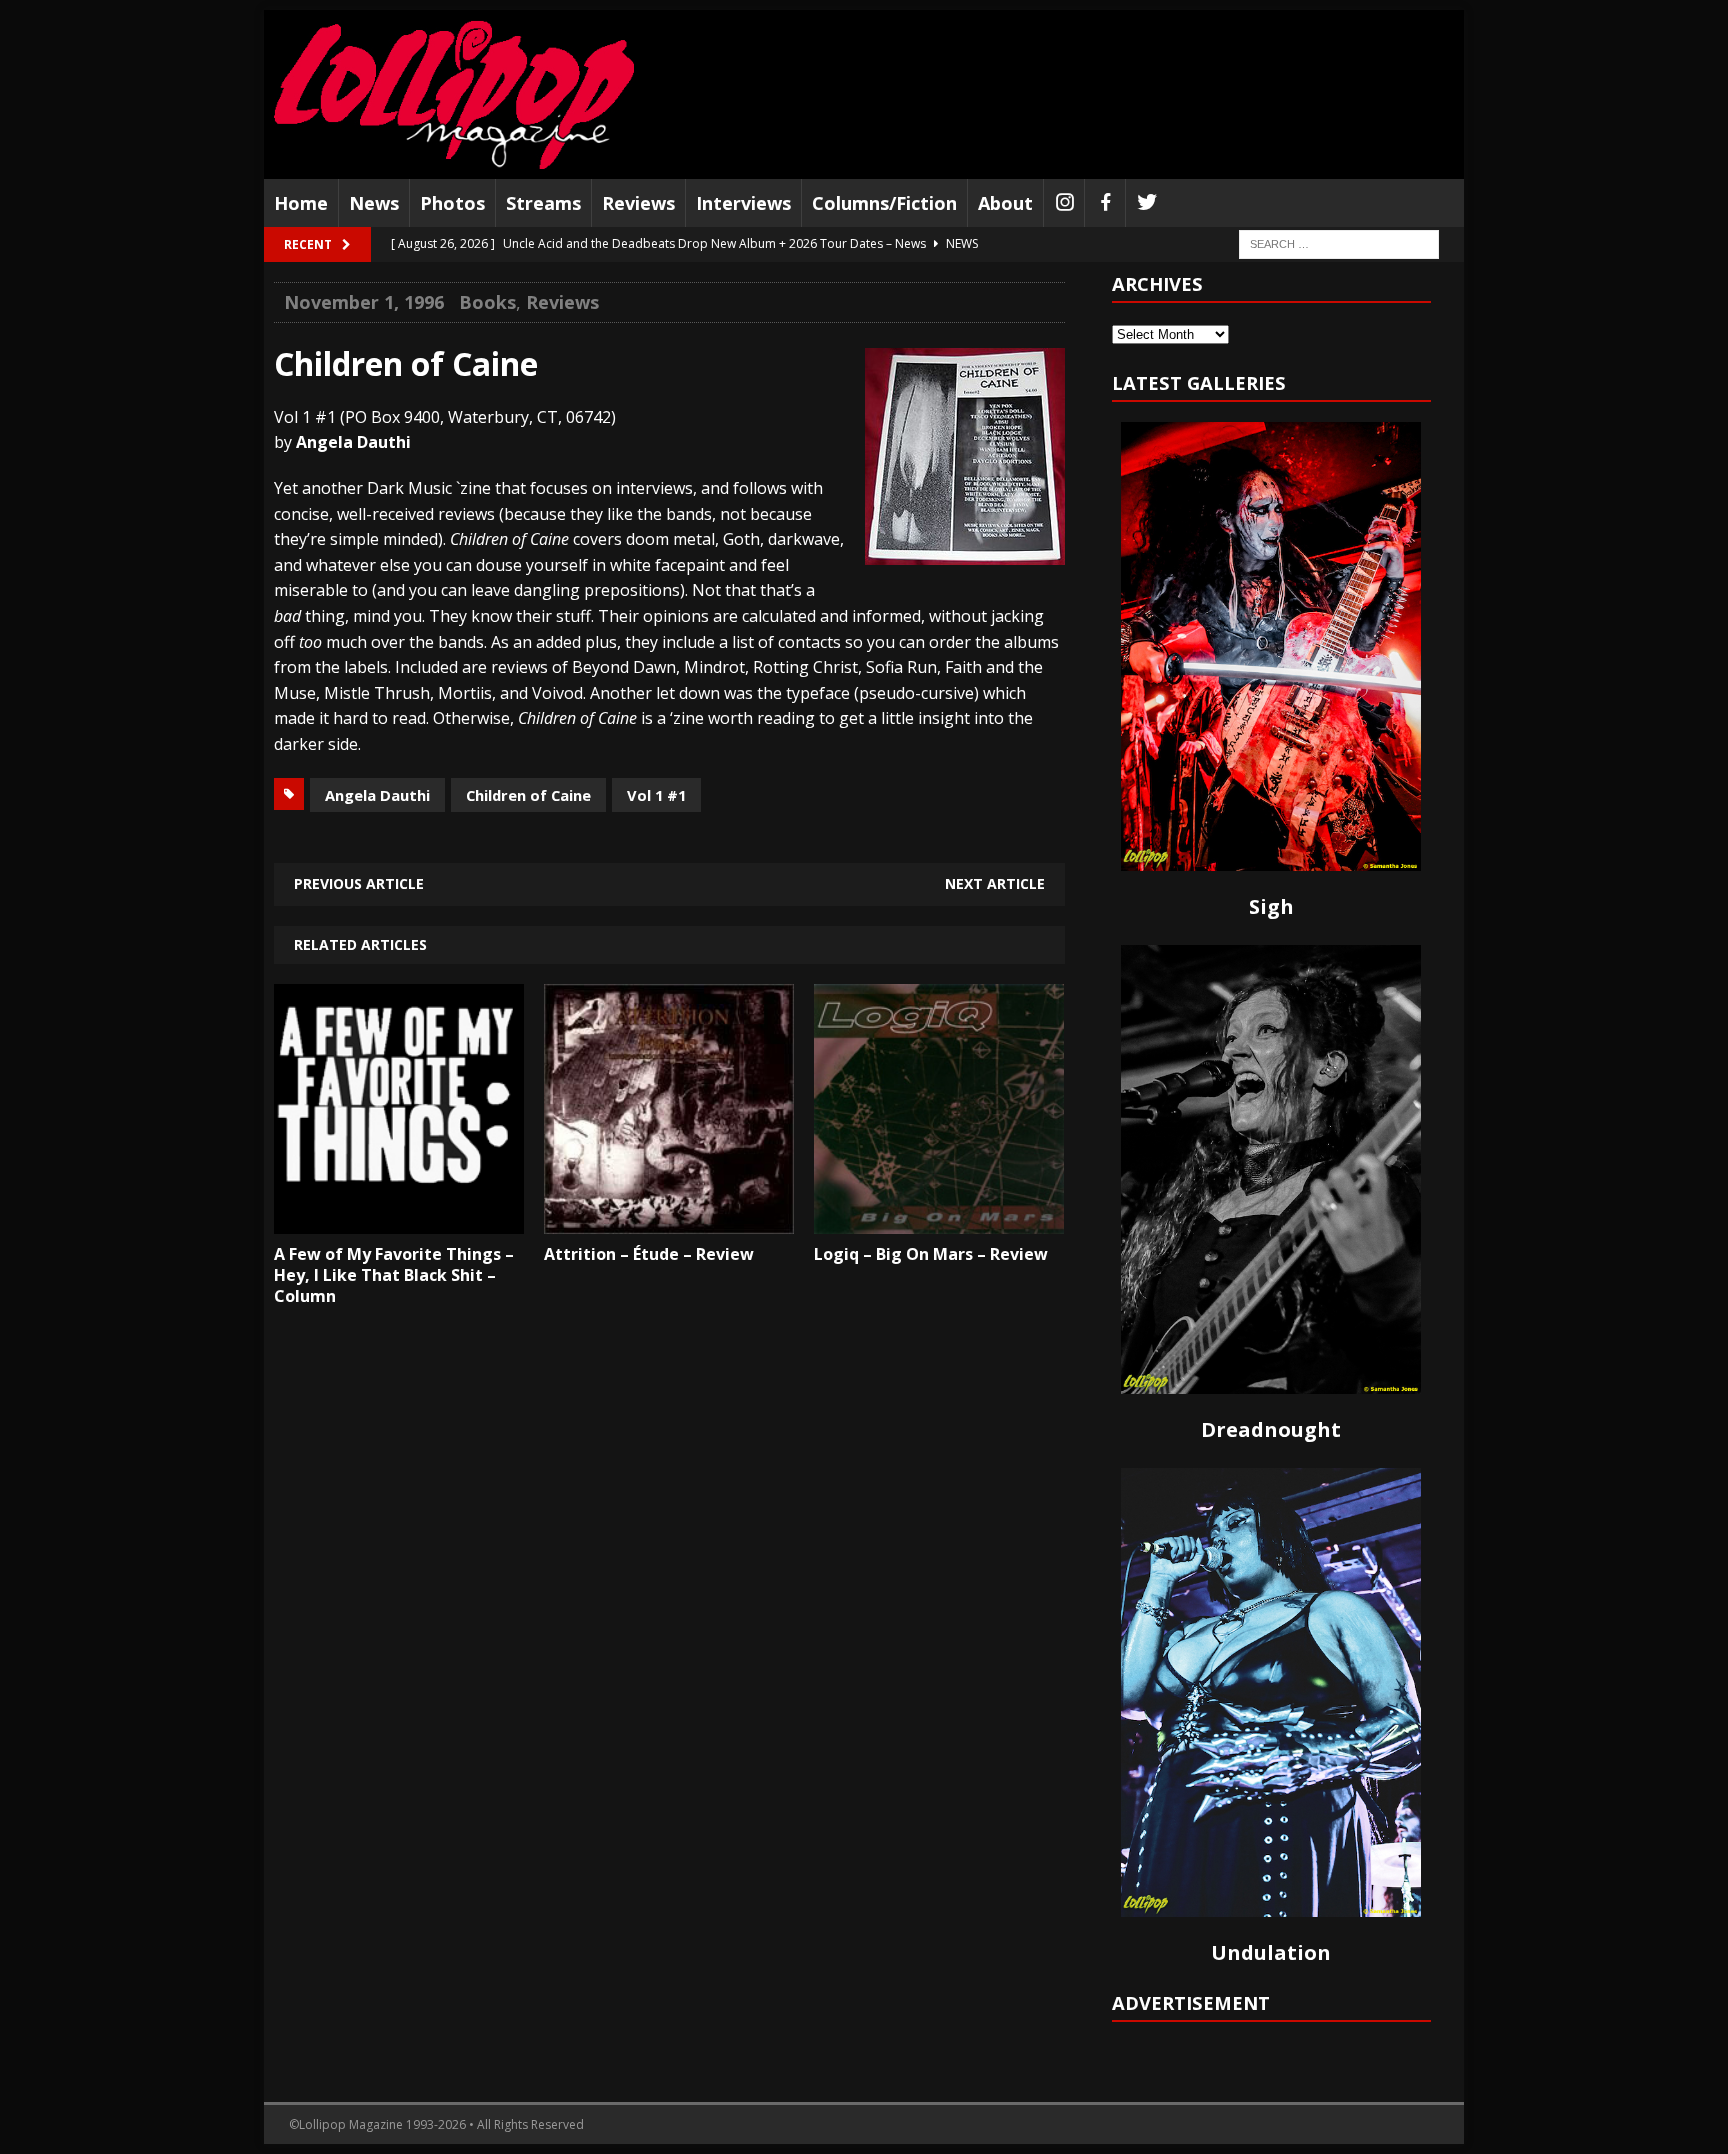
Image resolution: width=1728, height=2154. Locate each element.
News (374, 203)
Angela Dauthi (377, 795)
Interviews (743, 203)
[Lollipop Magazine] (454, 94)
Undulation (1271, 1952)
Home (301, 203)
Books (487, 302)
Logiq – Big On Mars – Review (931, 1254)
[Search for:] (1339, 243)
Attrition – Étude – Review (649, 1254)
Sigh (1271, 906)
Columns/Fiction (884, 203)
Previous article (359, 883)
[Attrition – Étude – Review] (669, 1219)
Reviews (638, 203)
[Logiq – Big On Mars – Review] (939, 1219)
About (1005, 203)
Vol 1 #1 (656, 795)
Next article (995, 883)
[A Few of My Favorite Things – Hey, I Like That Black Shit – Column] (399, 1219)
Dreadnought (1271, 1429)
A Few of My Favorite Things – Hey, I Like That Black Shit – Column (394, 1275)
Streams (543, 203)
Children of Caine (528, 795)
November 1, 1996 (364, 302)
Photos (452, 203)
